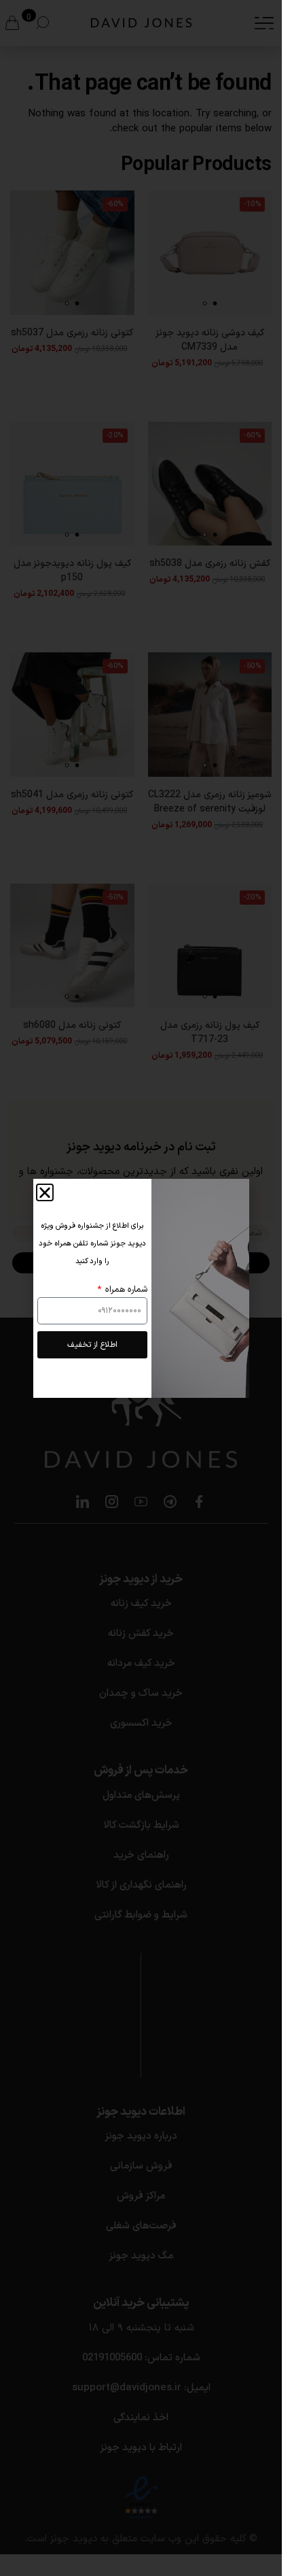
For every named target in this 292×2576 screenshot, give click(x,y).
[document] (141, 1288)
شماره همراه (125, 1290)
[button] (45, 1192)
